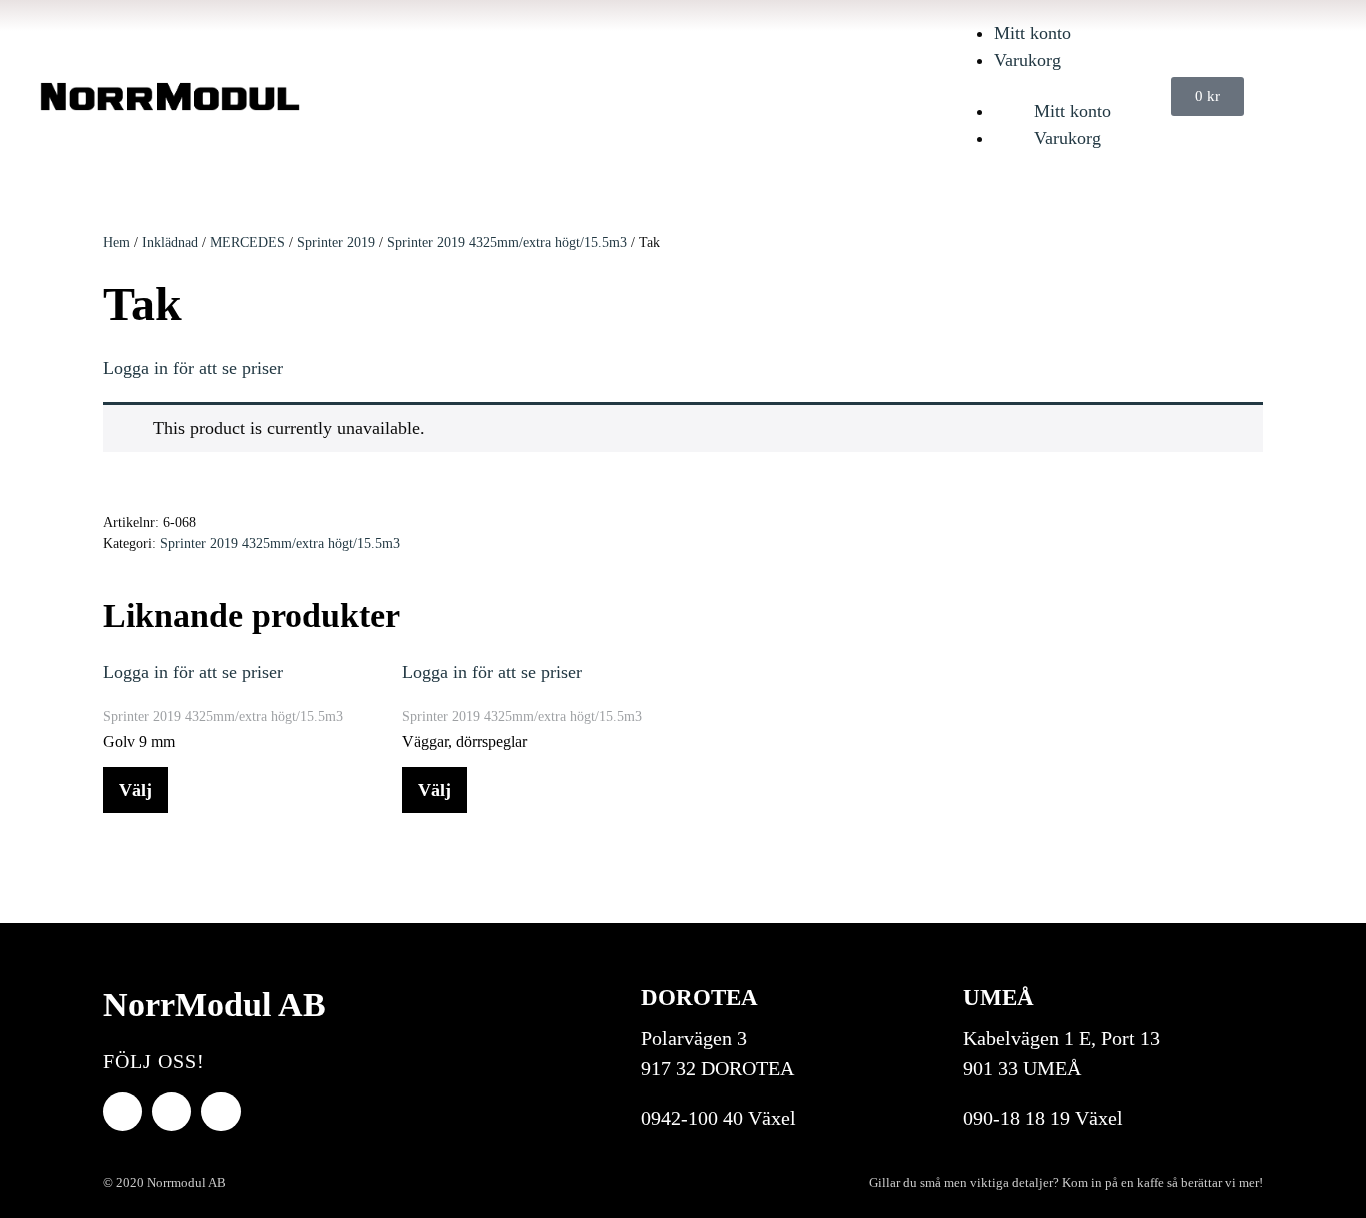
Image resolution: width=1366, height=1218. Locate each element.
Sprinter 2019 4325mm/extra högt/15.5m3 (507, 242)
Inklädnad (170, 242)
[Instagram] (220, 1111)
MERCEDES (247, 242)
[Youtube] (171, 1111)
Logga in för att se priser (193, 368)
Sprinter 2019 (336, 242)
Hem (116, 242)
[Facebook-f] (122, 1111)
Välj (135, 790)
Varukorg (1027, 60)
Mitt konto (1032, 33)
